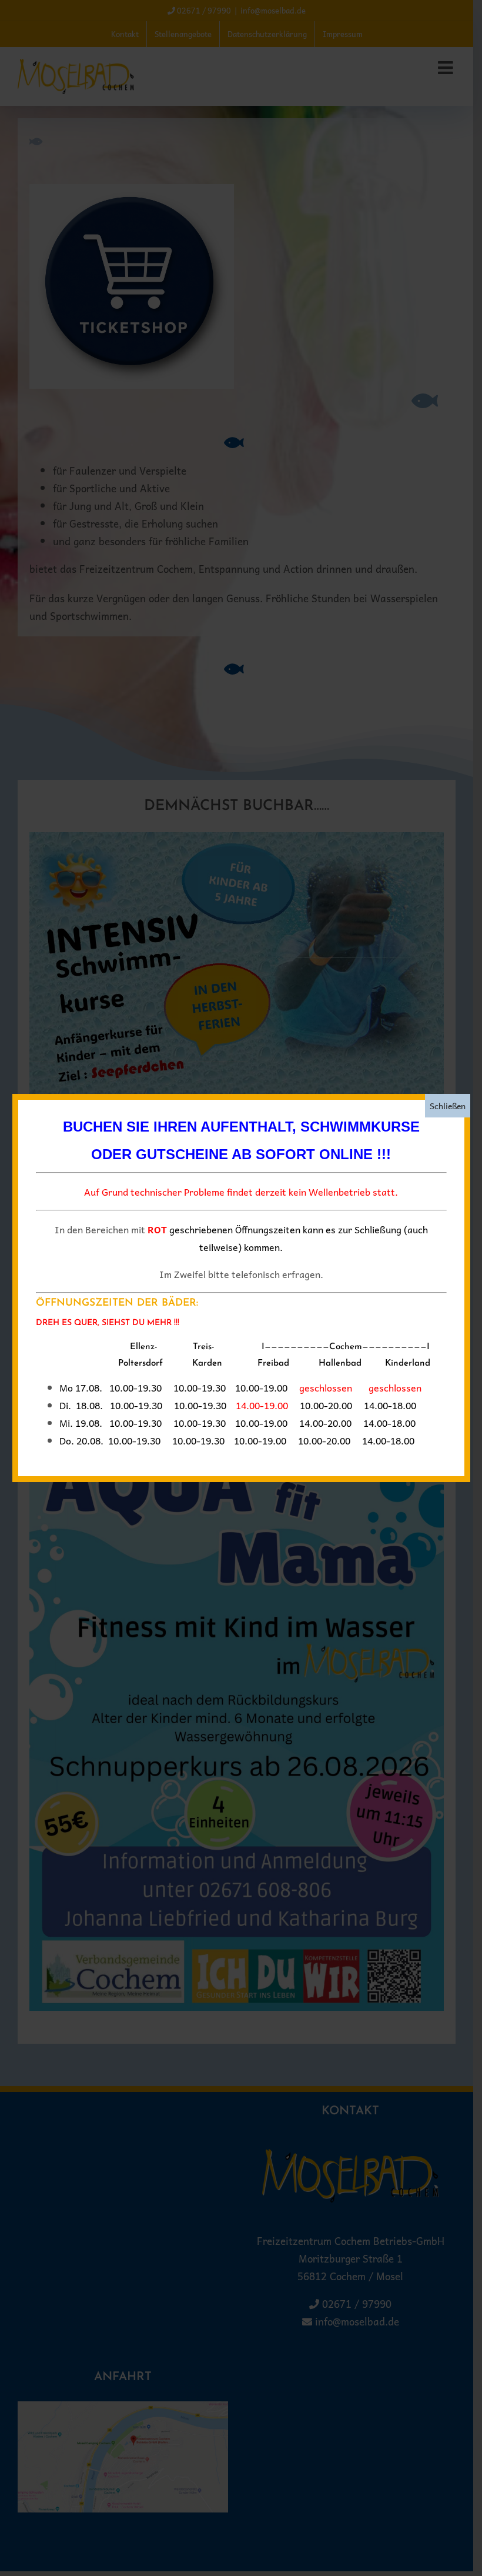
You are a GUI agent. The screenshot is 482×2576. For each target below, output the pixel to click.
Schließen (448, 1106)
